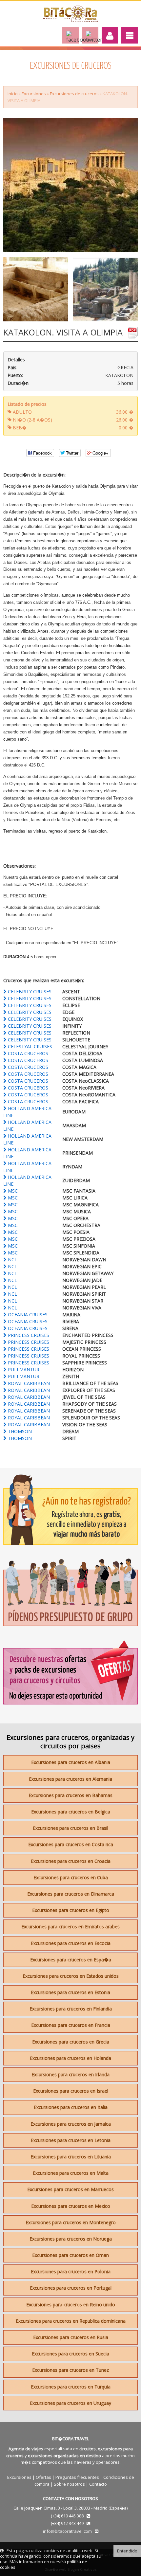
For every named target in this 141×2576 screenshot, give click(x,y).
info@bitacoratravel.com (67, 2531)
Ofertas (43, 2477)
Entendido (127, 2551)
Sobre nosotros (69, 2484)
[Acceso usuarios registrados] (110, 35)
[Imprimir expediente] (133, 335)
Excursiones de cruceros (74, 94)
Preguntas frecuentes (77, 2477)
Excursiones (34, 94)
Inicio (13, 94)
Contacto (98, 2484)
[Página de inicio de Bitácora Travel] (70, 20)
